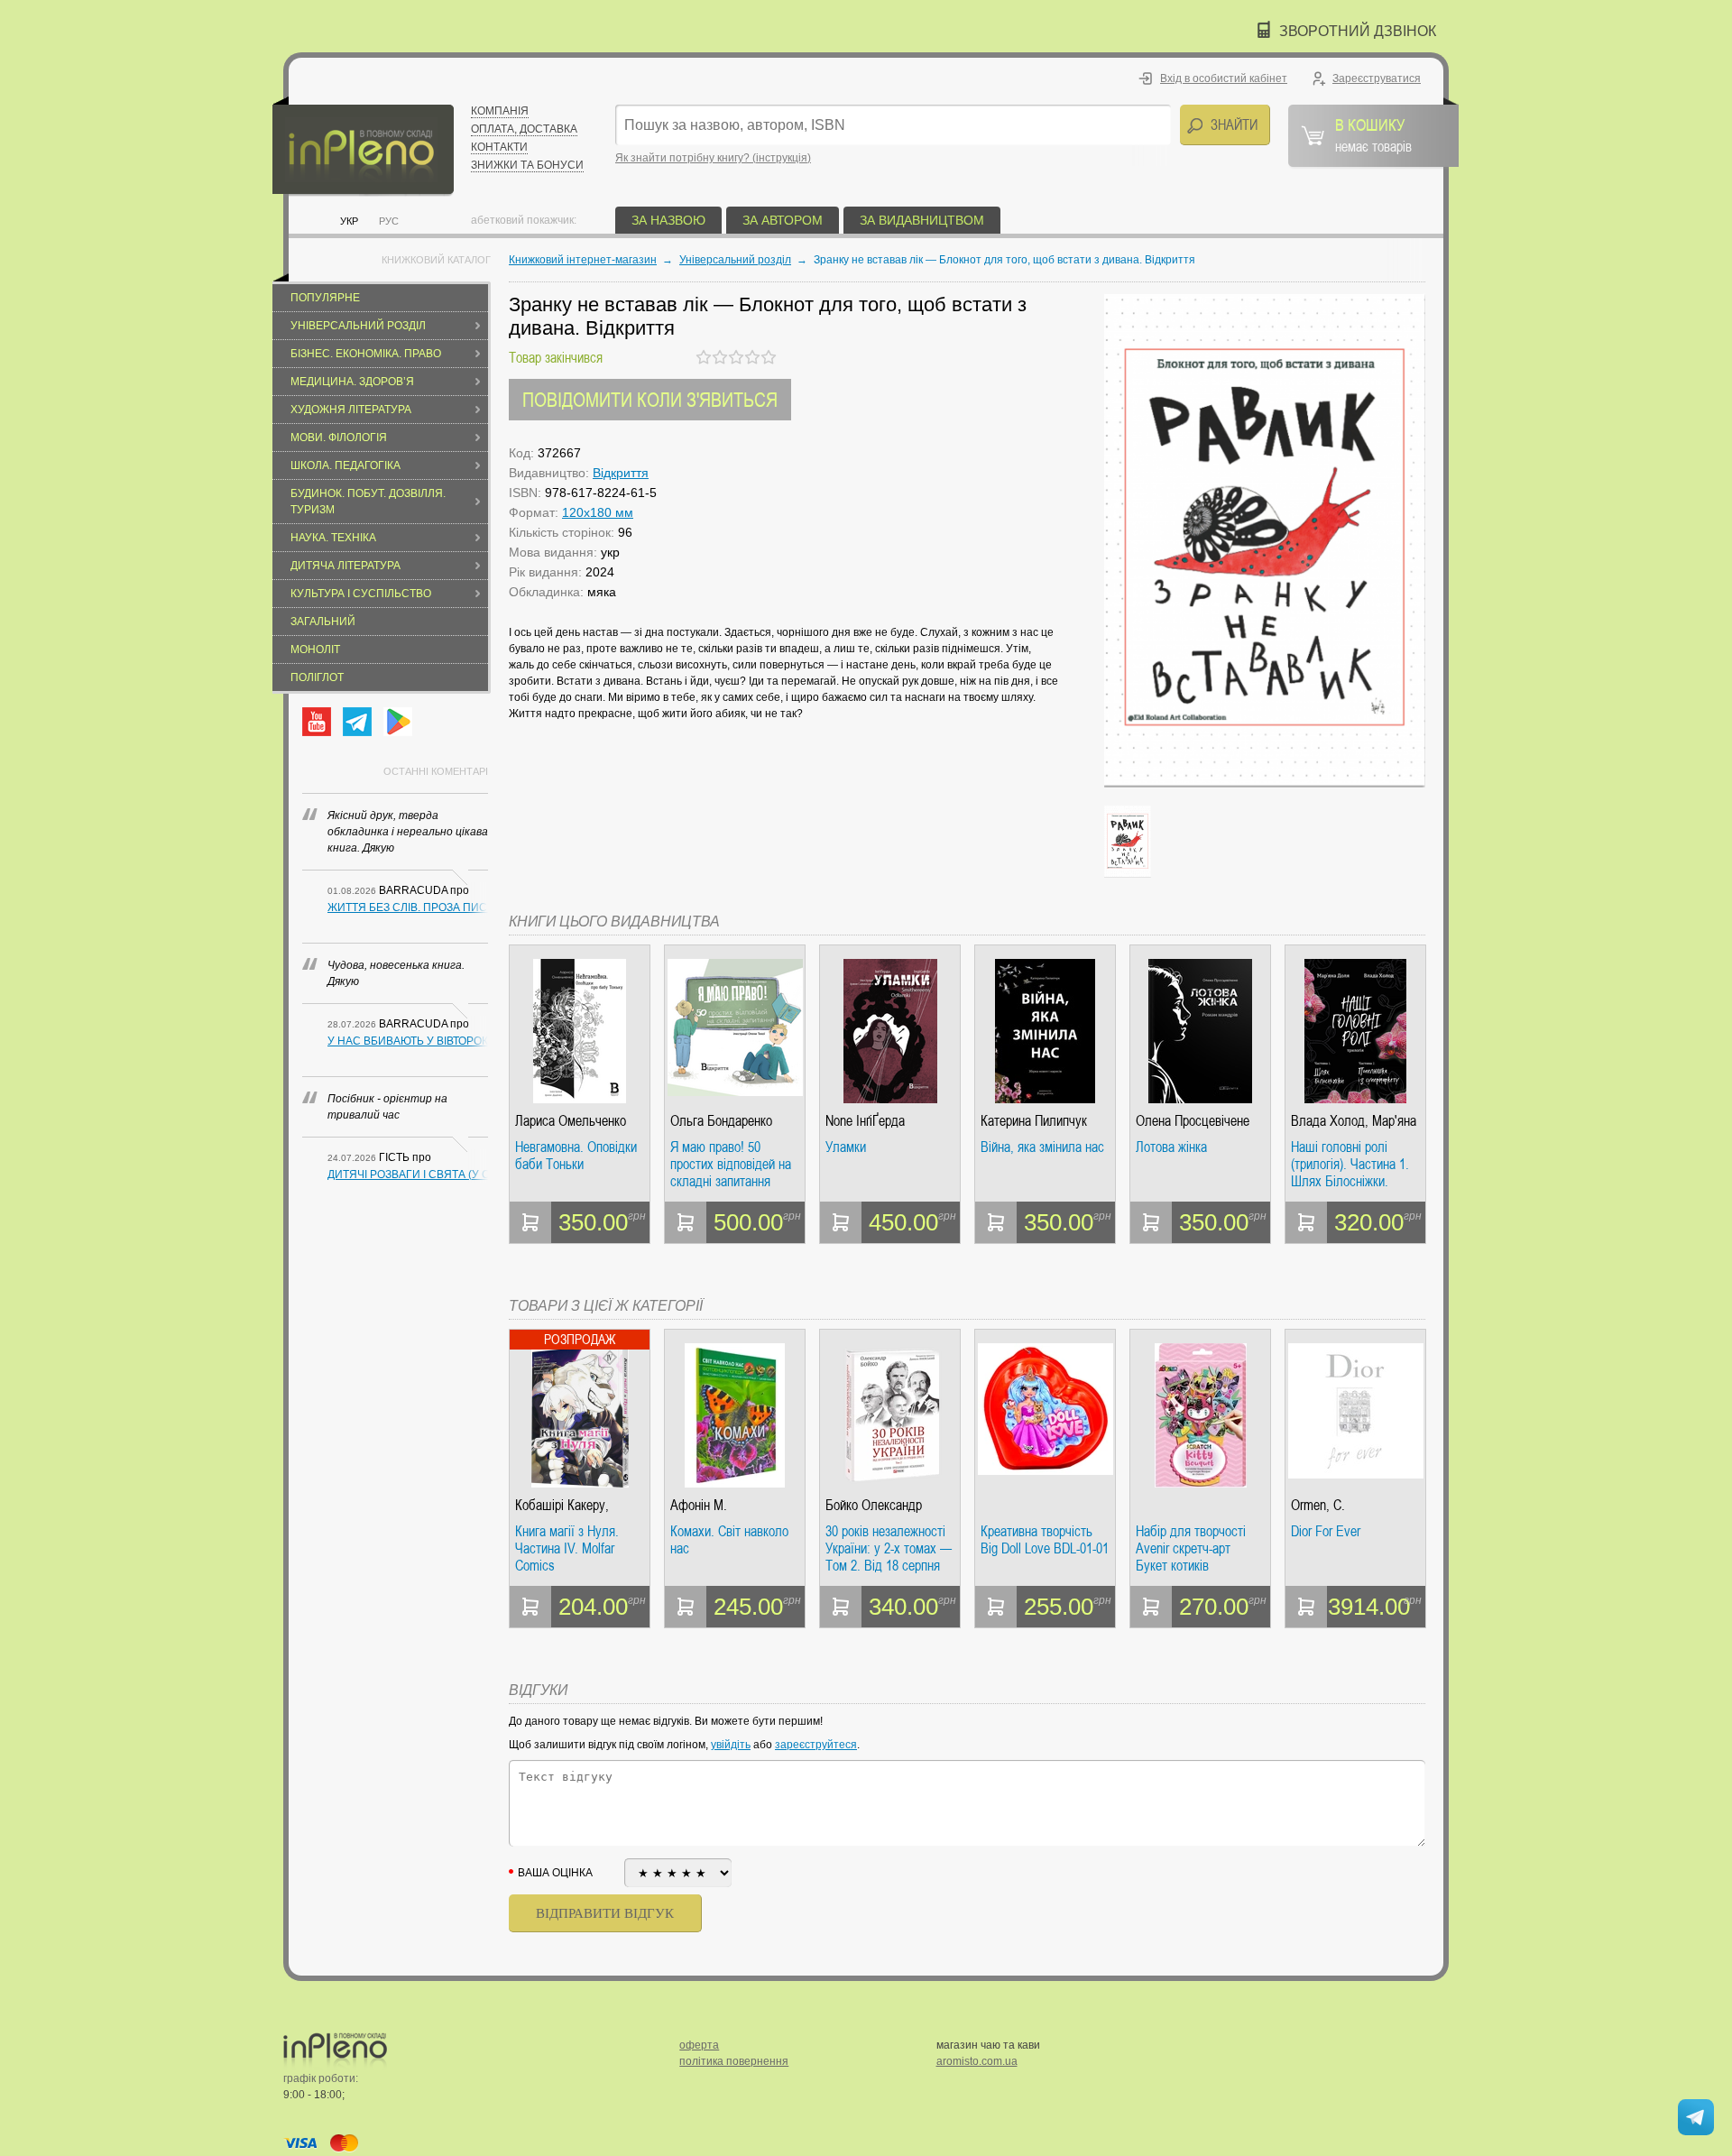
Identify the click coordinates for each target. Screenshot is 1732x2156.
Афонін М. (699, 1505)
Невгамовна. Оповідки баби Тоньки (576, 1156)
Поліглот (317, 677)
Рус (389, 221)
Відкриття (621, 473)
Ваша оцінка (555, 1873)
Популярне (325, 298)
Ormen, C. (1318, 1505)
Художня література (351, 410)
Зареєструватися (1377, 78)
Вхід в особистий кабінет (1224, 78)
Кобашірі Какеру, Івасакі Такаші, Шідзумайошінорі (562, 1505)
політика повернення (734, 2061)
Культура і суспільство (361, 594)
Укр (349, 221)
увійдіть (731, 1745)
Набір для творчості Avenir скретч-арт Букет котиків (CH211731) (1191, 1548)
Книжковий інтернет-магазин (583, 260)
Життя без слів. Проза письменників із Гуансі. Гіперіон (408, 908)
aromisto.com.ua (977, 2061)
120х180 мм (598, 512)
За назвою (668, 220)
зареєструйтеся (816, 1745)
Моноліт (315, 650)
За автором (783, 220)
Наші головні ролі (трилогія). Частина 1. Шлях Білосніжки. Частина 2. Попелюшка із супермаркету (1354, 1164)
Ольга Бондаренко (721, 1121)
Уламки (846, 1147)
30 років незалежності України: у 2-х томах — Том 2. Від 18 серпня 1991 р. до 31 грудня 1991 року (889, 1548)
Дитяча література (345, 566)
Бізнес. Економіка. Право (366, 354)
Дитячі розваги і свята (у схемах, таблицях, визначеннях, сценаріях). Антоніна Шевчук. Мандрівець (408, 1175)
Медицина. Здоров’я (352, 382)
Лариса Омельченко (571, 1121)
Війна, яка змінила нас (1042, 1147)
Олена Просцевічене (1193, 1121)
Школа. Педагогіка (345, 465)
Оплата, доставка (524, 129)
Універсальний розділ (358, 326)
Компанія (500, 111)
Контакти (499, 147)
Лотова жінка (1171, 1147)
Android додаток (398, 722)
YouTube (317, 722)
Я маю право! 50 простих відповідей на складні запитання (731, 1164)
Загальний (323, 622)
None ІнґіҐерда (865, 1121)
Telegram (357, 722)
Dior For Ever (1326, 1532)
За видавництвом (922, 220)
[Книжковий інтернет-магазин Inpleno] (363, 147)
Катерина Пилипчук (1034, 1121)
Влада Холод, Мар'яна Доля (1354, 1121)
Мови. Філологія (339, 438)
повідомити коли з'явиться (650, 399)
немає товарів (1373, 134)
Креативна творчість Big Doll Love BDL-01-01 (1045, 1540)
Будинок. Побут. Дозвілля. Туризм (368, 502)
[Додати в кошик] (530, 1222)
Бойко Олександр (874, 1505)
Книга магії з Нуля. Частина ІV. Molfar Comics (567, 1548)
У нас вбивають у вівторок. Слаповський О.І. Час (408, 1041)
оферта (699, 2045)
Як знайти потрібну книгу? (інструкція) (713, 158)
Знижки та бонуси (527, 165)
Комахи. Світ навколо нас (729, 1540)
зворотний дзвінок (1358, 31)
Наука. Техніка (333, 538)
